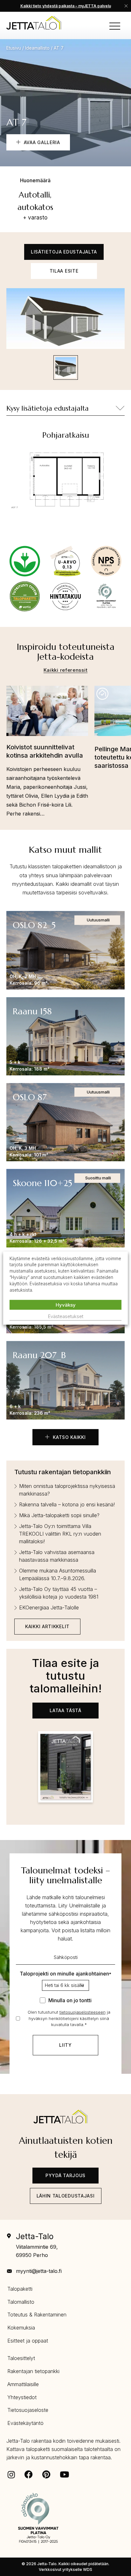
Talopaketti (20, 2289)
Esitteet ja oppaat (28, 2341)
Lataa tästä (65, 1710)
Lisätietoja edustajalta (64, 252)
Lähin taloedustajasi (66, 2196)
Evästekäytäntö (25, 2423)
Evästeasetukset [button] (66, 1316)
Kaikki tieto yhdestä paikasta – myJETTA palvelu (66, 6)
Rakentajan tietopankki (33, 2371)
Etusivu (14, 48)
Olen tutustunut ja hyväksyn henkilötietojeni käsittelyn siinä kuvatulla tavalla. (69, 2018)
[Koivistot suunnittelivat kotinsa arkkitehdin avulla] (47, 714)
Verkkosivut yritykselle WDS (65, 2569)
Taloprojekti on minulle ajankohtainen (65, 1974)
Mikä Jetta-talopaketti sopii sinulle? (59, 1515)
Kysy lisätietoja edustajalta (48, 408)
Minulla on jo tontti (70, 2000)
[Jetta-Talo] (34, 23)
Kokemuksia (21, 2328)
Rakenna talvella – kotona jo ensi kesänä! (67, 1504)
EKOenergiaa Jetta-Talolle (49, 1607)
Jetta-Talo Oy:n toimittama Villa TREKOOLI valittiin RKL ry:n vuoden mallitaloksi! (60, 1534)
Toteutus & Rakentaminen (37, 2315)
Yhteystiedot (22, 2397)
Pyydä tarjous (65, 2175)
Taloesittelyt (21, 2358)
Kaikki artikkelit (47, 1626)
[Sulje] (126, 6)
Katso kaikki (68, 1437)
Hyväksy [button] (66, 1305)
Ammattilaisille (23, 2384)
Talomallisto (21, 2302)
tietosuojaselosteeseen (83, 2012)
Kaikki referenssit (66, 670)
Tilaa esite (64, 271)
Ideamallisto (37, 48)
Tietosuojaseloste (28, 2410)
